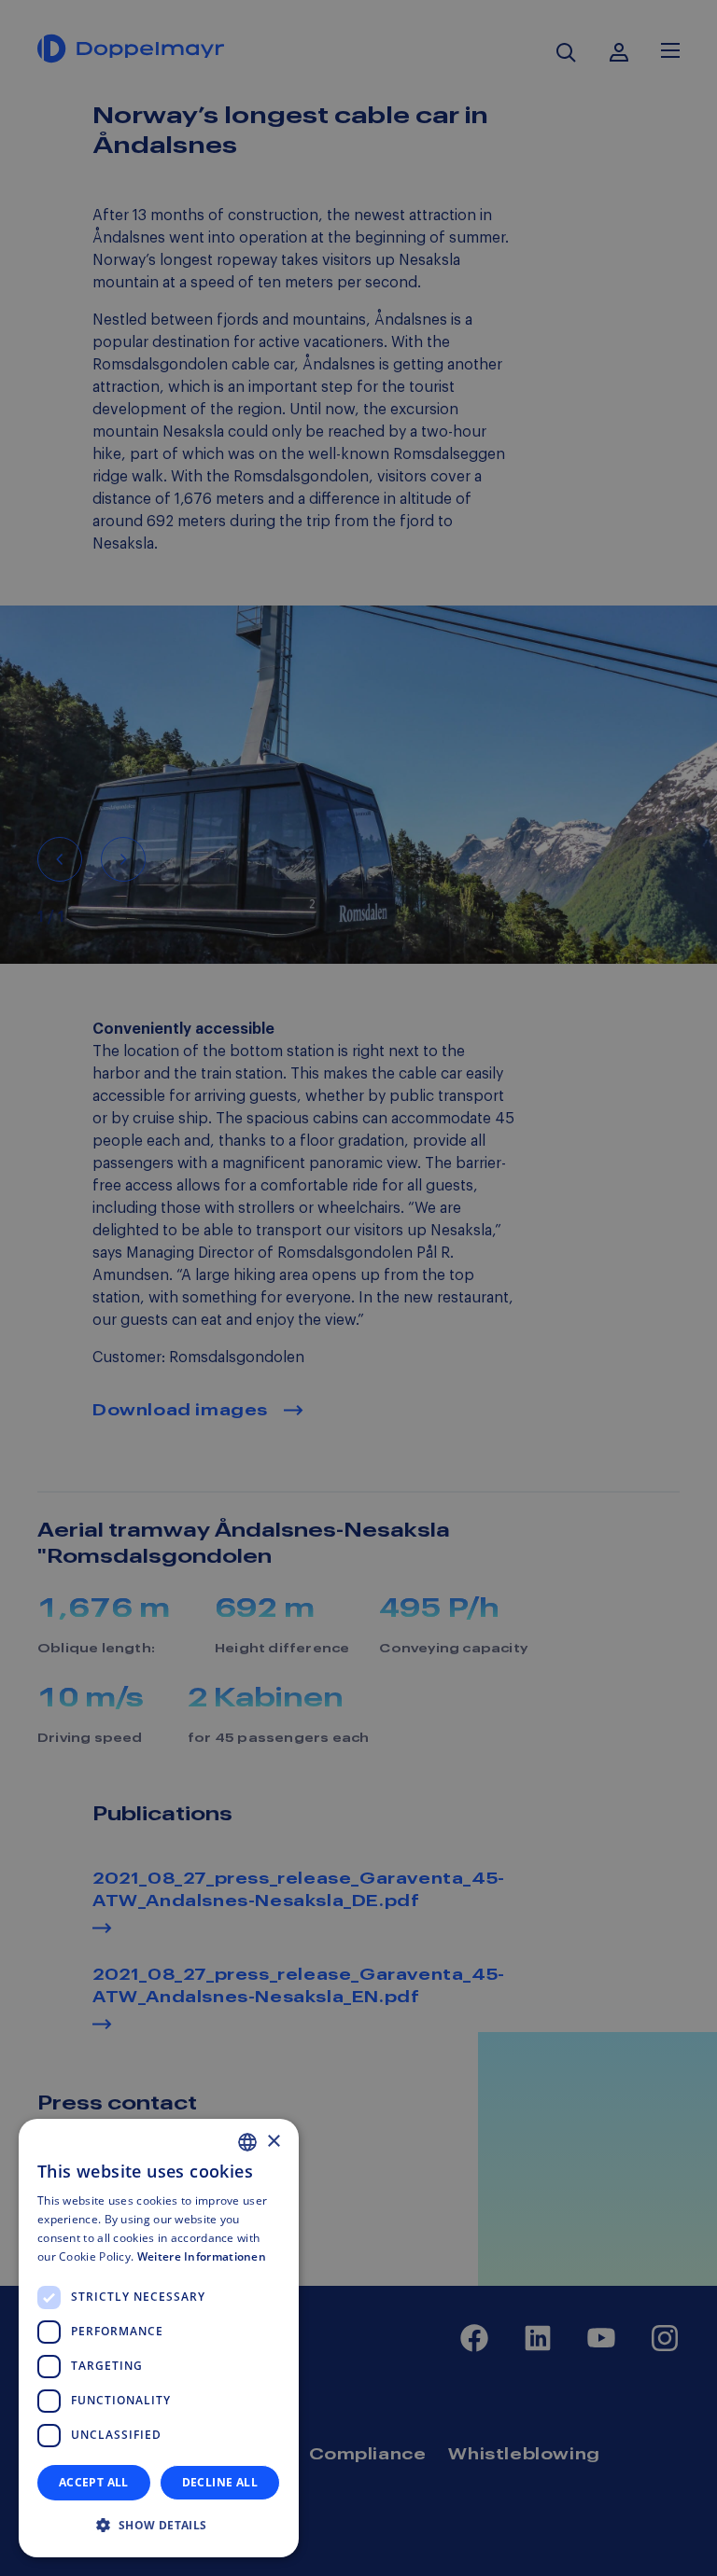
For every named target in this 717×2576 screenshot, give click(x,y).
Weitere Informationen (202, 2256)
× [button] (273, 2142)
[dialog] (159, 2338)
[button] (159, 2526)
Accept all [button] (94, 2482)
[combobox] (247, 2142)
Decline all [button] (220, 2482)
